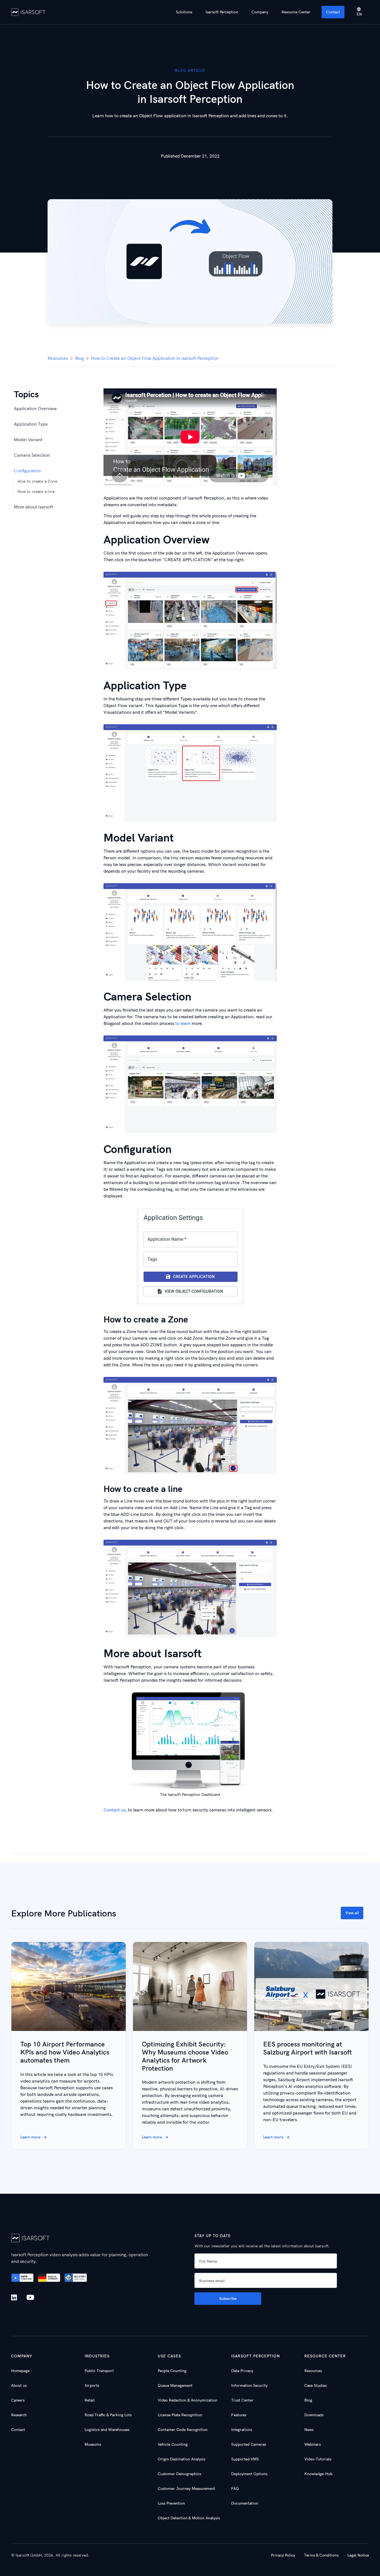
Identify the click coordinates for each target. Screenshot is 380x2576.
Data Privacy (242, 2371)
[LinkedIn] (15, 2297)
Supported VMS (245, 2459)
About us (19, 2385)
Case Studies (315, 2385)
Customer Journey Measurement (186, 2488)
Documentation (245, 2503)
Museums (93, 2444)
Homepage (20, 2371)
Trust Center (242, 2400)
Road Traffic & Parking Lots (108, 2415)
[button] (184, 12)
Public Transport (99, 2371)
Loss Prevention (171, 2503)
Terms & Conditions (321, 2555)
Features (239, 2415)
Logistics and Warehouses (107, 2430)
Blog (79, 358)
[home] (29, 12)
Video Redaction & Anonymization (187, 2400)
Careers (18, 2400)
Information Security (249, 2385)
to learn (183, 1023)
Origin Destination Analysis (182, 2459)
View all (352, 1913)
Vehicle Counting (173, 2444)
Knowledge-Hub (318, 2474)
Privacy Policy (283, 2555)
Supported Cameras (249, 2444)
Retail (90, 2400)
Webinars (313, 2444)
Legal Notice (358, 2555)
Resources (58, 358)
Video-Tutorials (318, 2459)
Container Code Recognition (183, 2430)
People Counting (172, 2371)
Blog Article (190, 70)
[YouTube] (30, 2298)
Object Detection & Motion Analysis (189, 2518)
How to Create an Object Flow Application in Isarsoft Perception (155, 358)
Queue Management (175, 2385)
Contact (333, 12)
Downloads (314, 2415)
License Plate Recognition (180, 2415)
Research (19, 2415)
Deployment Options (249, 2474)
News (309, 2430)
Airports (92, 2385)
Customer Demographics (179, 2474)
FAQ (235, 2488)
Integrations (242, 2430)
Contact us (114, 1810)
